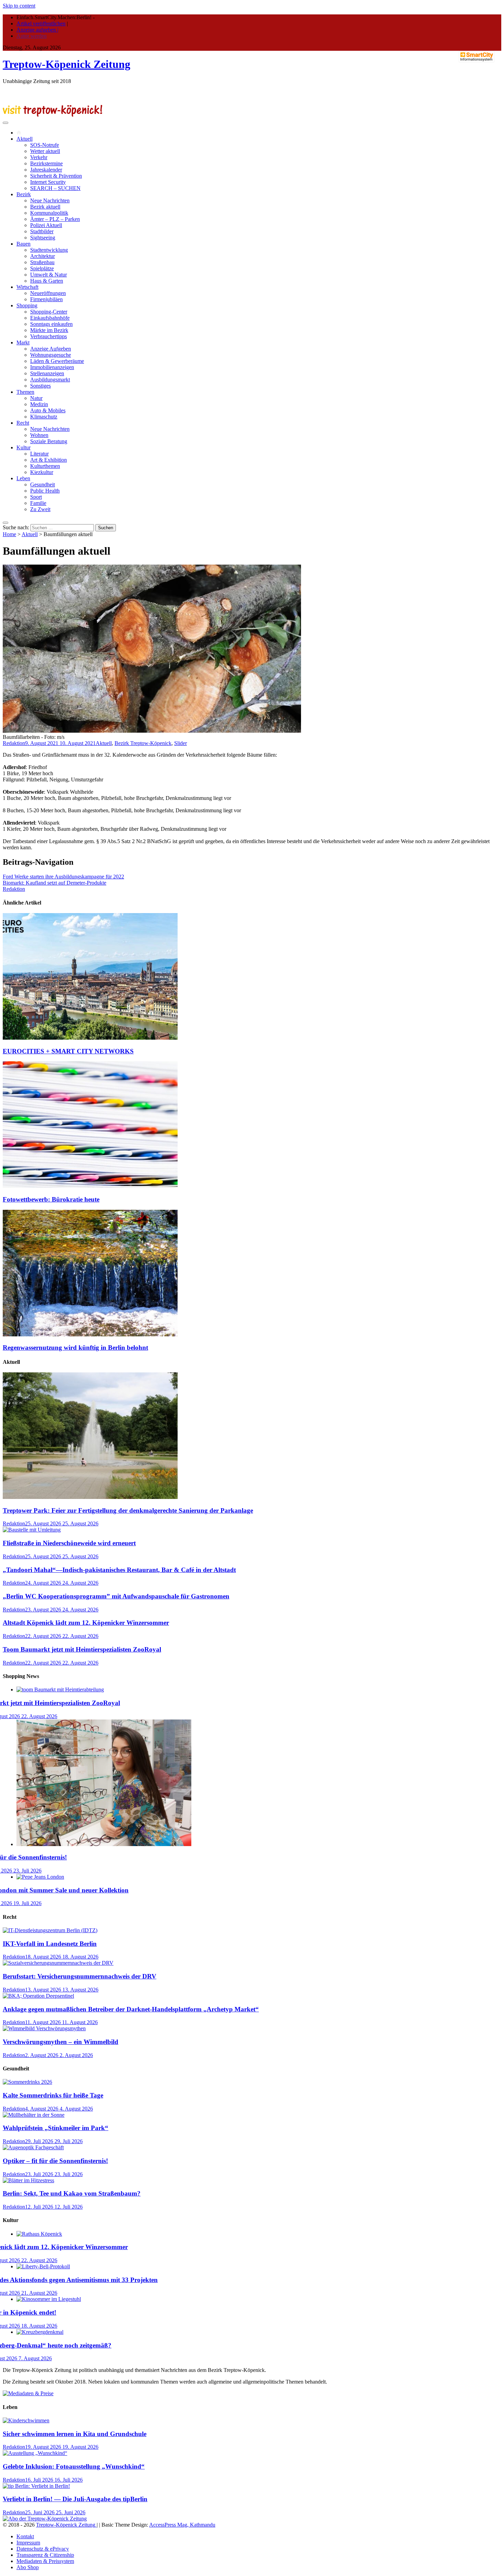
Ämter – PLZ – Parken (55, 219)
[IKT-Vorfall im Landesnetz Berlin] (50, 1930)
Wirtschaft (27, 287)
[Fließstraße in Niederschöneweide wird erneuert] (32, 1530)
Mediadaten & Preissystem (45, 2561)
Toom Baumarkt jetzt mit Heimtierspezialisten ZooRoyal (82, 1649)
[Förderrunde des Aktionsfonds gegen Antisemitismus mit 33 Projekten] (43, 2266)
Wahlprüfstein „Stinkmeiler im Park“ (56, 2128)
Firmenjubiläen (46, 299)
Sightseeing (43, 238)
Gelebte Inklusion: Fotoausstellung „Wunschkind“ (74, 2466)
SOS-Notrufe (45, 145)
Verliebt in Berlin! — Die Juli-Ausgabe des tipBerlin (75, 2499)
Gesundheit (43, 485)
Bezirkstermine (46, 163)
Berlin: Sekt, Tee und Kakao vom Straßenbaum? (72, 2193)
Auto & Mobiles (48, 410)
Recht (23, 423)
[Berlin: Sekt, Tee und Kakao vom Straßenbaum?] (28, 2180)
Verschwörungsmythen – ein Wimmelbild (61, 2042)
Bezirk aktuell (45, 207)
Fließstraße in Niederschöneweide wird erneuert (69, 1543)
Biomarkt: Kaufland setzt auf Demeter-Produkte (55, 883)
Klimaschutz (44, 417)
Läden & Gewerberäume (57, 361)
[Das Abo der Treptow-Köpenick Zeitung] (45, 2519)
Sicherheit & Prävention (56, 176)
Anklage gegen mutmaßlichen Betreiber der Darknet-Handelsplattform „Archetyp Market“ (131, 2009)
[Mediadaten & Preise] (28, 2393)
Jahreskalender (46, 170)
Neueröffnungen (48, 293)
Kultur (23, 447)
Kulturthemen (45, 466)
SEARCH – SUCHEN (55, 188)
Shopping (27, 305)
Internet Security (48, 182)
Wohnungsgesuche (51, 355)
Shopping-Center (49, 312)
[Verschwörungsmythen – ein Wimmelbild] (44, 2028)
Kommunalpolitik (49, 213)
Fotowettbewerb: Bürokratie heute (51, 1199)
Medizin (39, 404)
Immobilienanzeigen (52, 367)
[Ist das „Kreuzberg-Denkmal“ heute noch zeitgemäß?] (40, 2332)
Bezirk (24, 194)
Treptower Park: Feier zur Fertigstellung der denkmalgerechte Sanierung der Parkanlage (128, 1510)
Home (9, 534)
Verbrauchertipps (49, 336)
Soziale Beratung (49, 441)
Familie (38, 503)
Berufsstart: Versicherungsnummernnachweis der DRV (80, 1976)
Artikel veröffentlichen (41, 23)
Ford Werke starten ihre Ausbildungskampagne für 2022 (63, 877)
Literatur (39, 454)
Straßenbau (42, 262)
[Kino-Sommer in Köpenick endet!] (49, 2299)
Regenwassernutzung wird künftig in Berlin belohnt (75, 1348)
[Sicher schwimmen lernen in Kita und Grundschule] (26, 2420)
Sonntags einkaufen (51, 324)
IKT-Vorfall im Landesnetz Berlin (50, 1944)
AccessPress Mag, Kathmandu (182, 2525)
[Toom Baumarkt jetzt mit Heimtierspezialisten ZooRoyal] (60, 1689)
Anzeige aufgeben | (37, 30)
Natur (36, 398)
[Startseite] (19, 133)
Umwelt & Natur (49, 275)
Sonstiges (40, 386)
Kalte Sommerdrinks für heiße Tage (53, 2095)
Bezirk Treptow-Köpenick (143, 743)
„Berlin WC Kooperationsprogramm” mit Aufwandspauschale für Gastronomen (116, 1596)
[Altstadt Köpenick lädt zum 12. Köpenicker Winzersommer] (39, 2234)
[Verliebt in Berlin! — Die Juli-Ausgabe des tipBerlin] (36, 2486)
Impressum (28, 2543)
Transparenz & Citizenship (45, 2555)
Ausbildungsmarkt (50, 380)
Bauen (23, 244)
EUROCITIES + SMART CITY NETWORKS (68, 1051)
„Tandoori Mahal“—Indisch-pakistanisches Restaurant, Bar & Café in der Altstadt (119, 1570)
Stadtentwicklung (49, 250)
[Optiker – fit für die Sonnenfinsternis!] (104, 1844)
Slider (181, 743)
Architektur (43, 256)
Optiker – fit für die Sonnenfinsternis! (55, 2161)
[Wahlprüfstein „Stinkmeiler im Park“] (34, 2115)
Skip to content (19, 6)
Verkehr (39, 157)
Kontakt (25, 2536)
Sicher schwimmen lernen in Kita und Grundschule (75, 2434)
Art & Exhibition (49, 460)
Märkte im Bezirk (49, 330)
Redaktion (14, 743)
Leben (23, 478)
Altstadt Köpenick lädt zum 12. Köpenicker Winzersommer (86, 1623)
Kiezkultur (42, 472)
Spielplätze (42, 268)
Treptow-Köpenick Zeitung (67, 64)
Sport (36, 497)
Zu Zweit (40, 509)
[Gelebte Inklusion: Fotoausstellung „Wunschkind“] (35, 2453)
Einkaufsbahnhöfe (50, 318)
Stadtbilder (42, 231)
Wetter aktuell (45, 151)
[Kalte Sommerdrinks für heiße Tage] (27, 2082)
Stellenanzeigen (47, 373)
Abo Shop (28, 2567)
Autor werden (32, 36)
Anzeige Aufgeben (51, 349)
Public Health (45, 491)
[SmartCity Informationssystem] (477, 57)
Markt (23, 342)
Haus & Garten (47, 281)
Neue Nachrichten (50, 200)
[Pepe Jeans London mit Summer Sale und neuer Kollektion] (40, 1877)
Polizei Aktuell (46, 225)
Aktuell (25, 139)
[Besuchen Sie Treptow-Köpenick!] (52, 115)
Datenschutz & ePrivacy (43, 2549)
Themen (25, 392)
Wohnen (39, 435)
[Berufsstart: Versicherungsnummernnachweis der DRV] (58, 1963)
